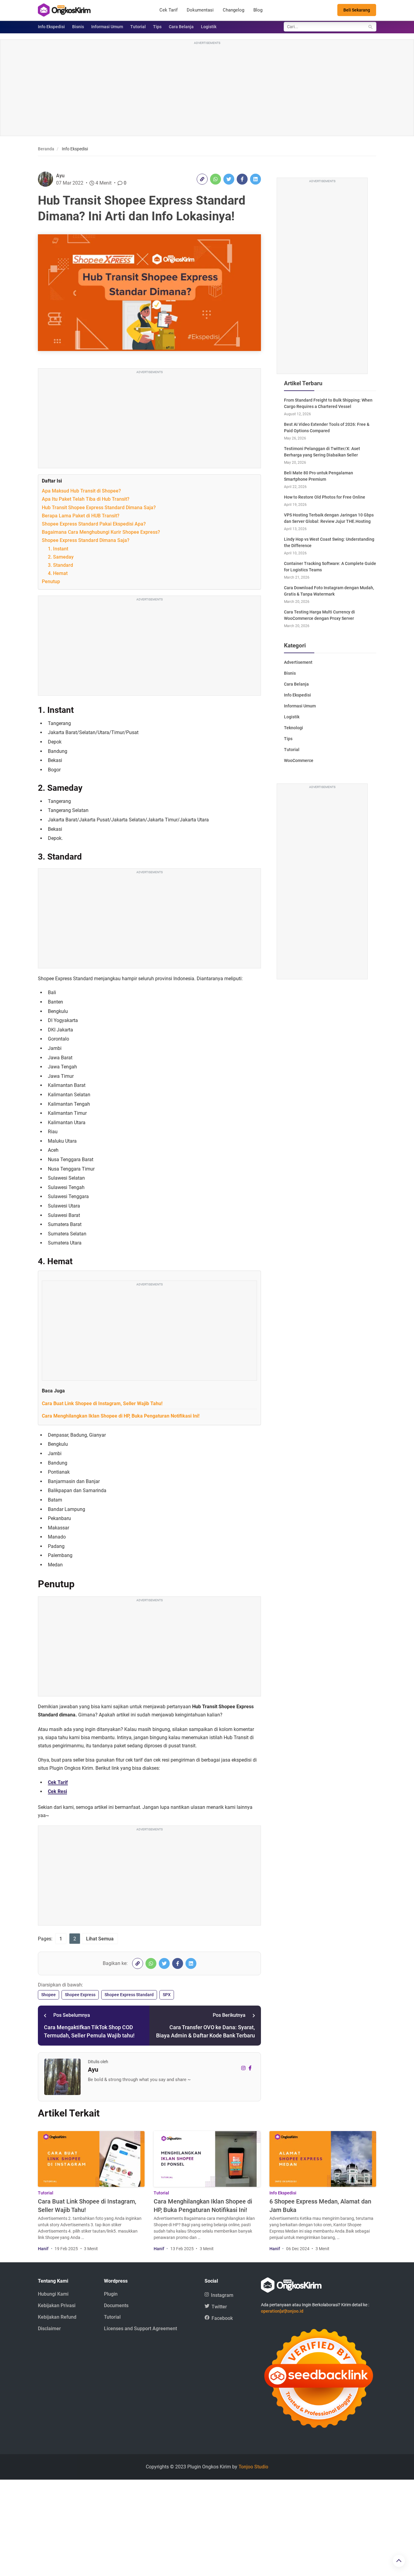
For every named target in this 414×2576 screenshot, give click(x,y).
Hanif (43, 2249)
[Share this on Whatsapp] (215, 179)
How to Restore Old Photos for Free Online (325, 497)
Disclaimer (49, 2329)
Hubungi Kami (53, 2294)
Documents (116, 2305)
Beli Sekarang (357, 10)
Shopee (48, 1995)
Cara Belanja (181, 27)
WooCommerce (299, 760)
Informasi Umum (107, 27)
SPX (167, 1995)
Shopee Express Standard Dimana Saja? (86, 540)
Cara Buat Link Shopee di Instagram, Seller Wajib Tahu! (102, 1403)
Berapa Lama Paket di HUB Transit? (81, 516)
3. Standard (60, 565)
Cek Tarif (169, 10)
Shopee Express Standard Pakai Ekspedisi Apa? (94, 524)
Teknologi (294, 728)
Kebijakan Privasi (57, 2305)
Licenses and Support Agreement (140, 2329)
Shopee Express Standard (129, 1995)
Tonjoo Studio (253, 2467)
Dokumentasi (200, 10)
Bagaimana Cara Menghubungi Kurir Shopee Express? (101, 532)
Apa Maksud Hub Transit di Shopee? (81, 491)
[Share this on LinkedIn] (255, 179)
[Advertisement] (207, 89)
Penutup (51, 581)
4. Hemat (58, 573)
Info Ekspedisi (51, 27)
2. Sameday (61, 557)
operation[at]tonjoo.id (282, 2311)
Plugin (111, 2294)
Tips (157, 27)
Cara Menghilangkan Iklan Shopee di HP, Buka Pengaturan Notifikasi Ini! (121, 1416)
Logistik (209, 27)
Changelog (234, 10)
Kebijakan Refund (57, 2317)
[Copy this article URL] (202, 179)
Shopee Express (80, 1995)
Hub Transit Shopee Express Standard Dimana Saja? (99, 508)
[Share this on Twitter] (229, 179)
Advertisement (298, 662)
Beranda (46, 149)
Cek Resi (57, 1791)
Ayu (60, 176)
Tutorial (138, 27)
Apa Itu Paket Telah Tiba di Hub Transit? (86, 499)
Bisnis (78, 27)
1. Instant (58, 549)
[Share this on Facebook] (242, 179)
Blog (258, 10)
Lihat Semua (100, 1939)
